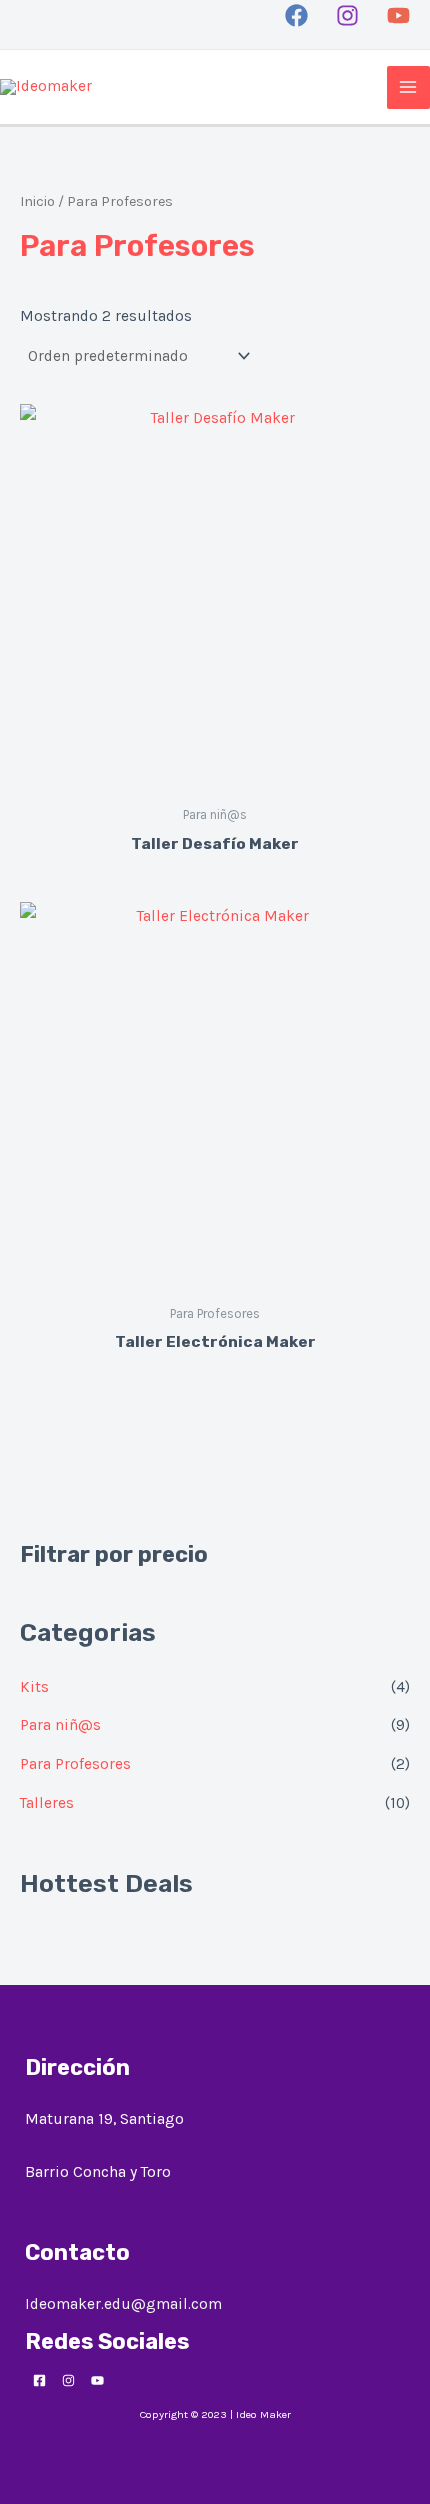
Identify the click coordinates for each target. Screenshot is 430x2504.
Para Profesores (75, 1764)
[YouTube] (398, 15)
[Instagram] (347, 15)
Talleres (47, 1803)
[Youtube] (97, 2380)
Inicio (37, 201)
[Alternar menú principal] (408, 87)
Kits (34, 1687)
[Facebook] (296, 15)
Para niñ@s (60, 1725)
